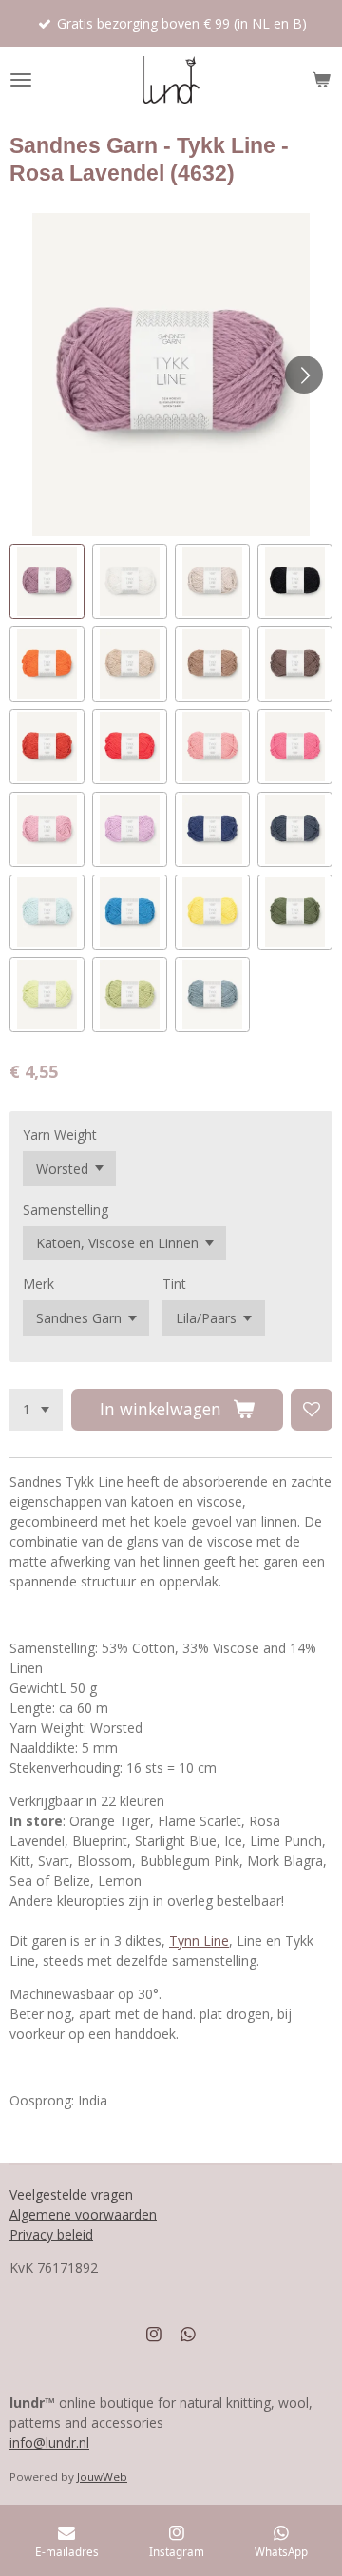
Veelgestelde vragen (71, 2194)
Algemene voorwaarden (83, 2214)
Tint (174, 1284)
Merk (38, 1284)
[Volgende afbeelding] (304, 375)
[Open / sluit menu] (21, 80)
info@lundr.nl (49, 2442)
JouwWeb (102, 2477)
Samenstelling (66, 1210)
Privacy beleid (51, 2234)
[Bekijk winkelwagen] (321, 80)
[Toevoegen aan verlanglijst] (312, 1410)
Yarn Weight (60, 1134)
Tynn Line (199, 1941)
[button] (47, 581)
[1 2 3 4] (36, 1410)
